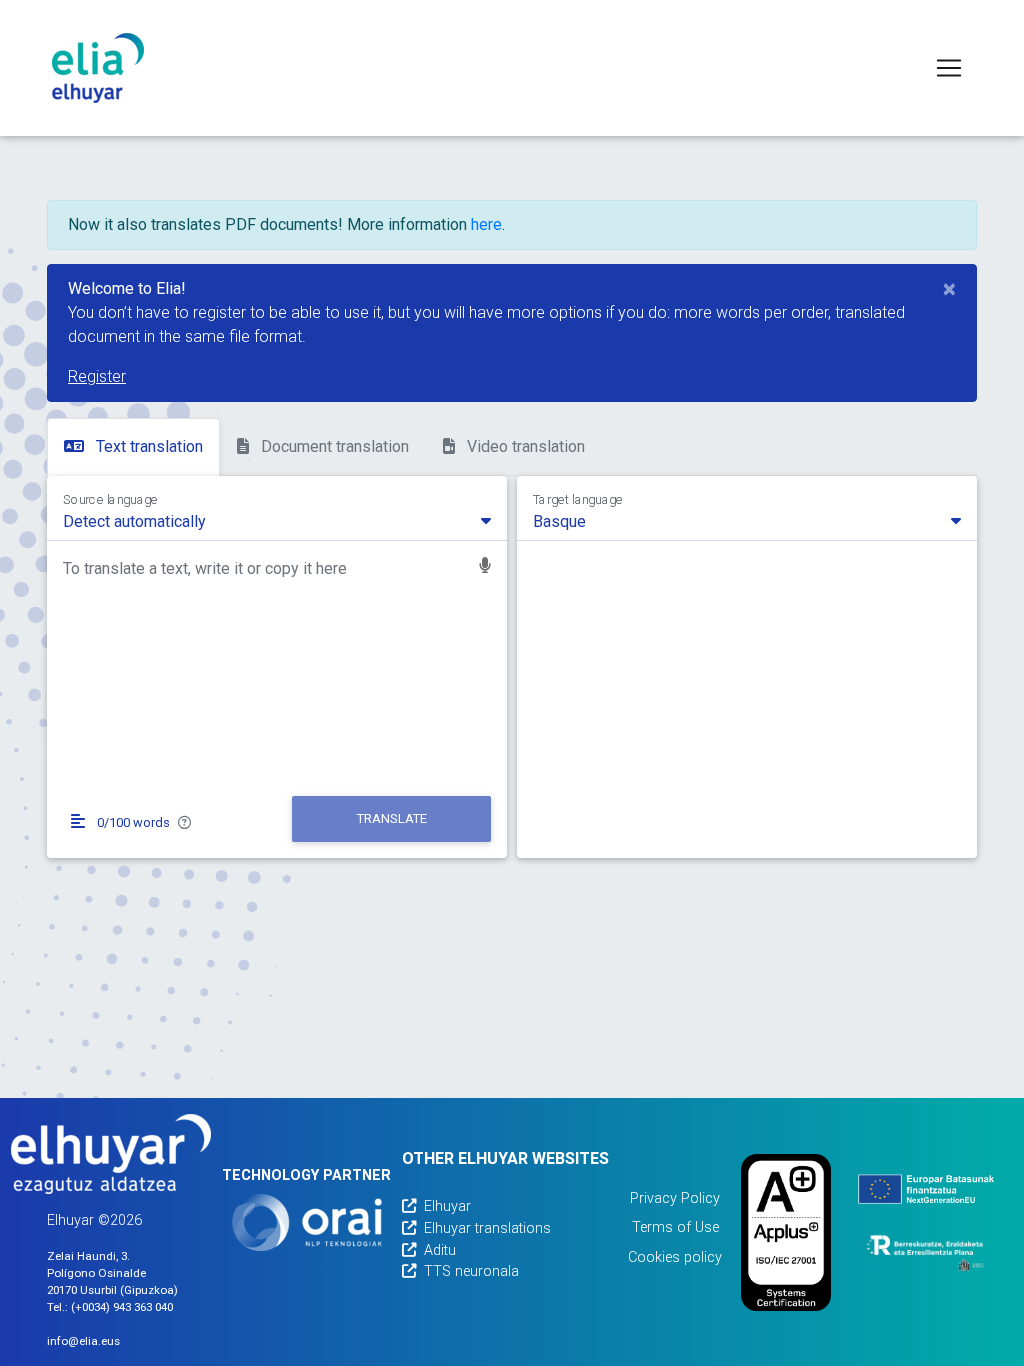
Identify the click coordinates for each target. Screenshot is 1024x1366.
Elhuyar (447, 1206)
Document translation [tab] (333, 446)
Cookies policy (675, 1257)
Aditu (440, 1250)
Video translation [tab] (524, 446)
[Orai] (307, 1222)
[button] (485, 567)
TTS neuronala (471, 1271)
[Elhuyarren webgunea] (111, 1154)
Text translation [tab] (147, 446)
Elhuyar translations (487, 1228)
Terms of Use (675, 1227)
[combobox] (277, 520)
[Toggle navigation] (949, 68)
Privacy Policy (675, 1198)
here (486, 224)
